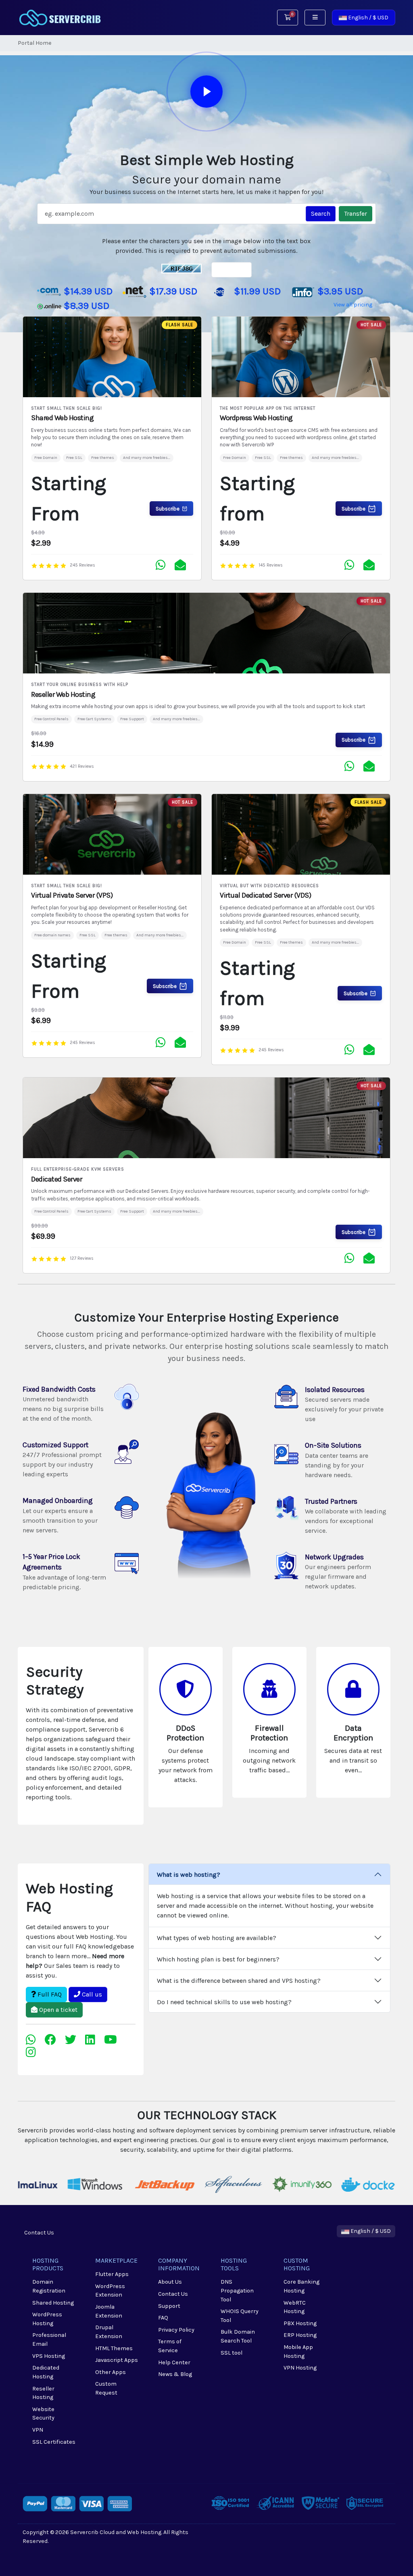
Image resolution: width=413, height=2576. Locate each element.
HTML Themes (114, 2348)
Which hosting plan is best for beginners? (218, 1959)
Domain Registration (49, 2286)
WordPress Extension (110, 2291)
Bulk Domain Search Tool (238, 2336)
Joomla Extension (109, 2311)
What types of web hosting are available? (217, 1938)
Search (321, 214)
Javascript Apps (117, 2360)
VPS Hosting (49, 2356)
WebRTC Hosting (295, 2307)
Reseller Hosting (43, 2393)
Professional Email (49, 2339)
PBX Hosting (300, 2323)
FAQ (163, 2318)
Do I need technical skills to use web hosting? (224, 2002)
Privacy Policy (176, 2330)
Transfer (356, 214)
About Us (170, 2282)
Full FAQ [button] (49, 1994)
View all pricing (353, 305)
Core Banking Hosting (301, 2286)
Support (169, 2306)
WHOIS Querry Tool (240, 2316)
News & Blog (175, 2374)
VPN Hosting (300, 2368)
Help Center (174, 2362)
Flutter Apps (112, 2274)
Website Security (43, 2414)
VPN (38, 2430)
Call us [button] (91, 1994)
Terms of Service (170, 2346)
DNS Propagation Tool (237, 2290)
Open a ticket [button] (57, 2010)
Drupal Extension (109, 2332)
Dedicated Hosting (46, 2372)
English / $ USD (368, 18)
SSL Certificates (54, 2442)
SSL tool (232, 2353)
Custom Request (106, 2388)
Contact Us (39, 2233)
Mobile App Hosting (298, 2352)
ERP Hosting (300, 2335)
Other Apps (111, 2372)
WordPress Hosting (47, 2319)
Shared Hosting (53, 2303)
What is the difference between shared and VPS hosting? (239, 1981)
